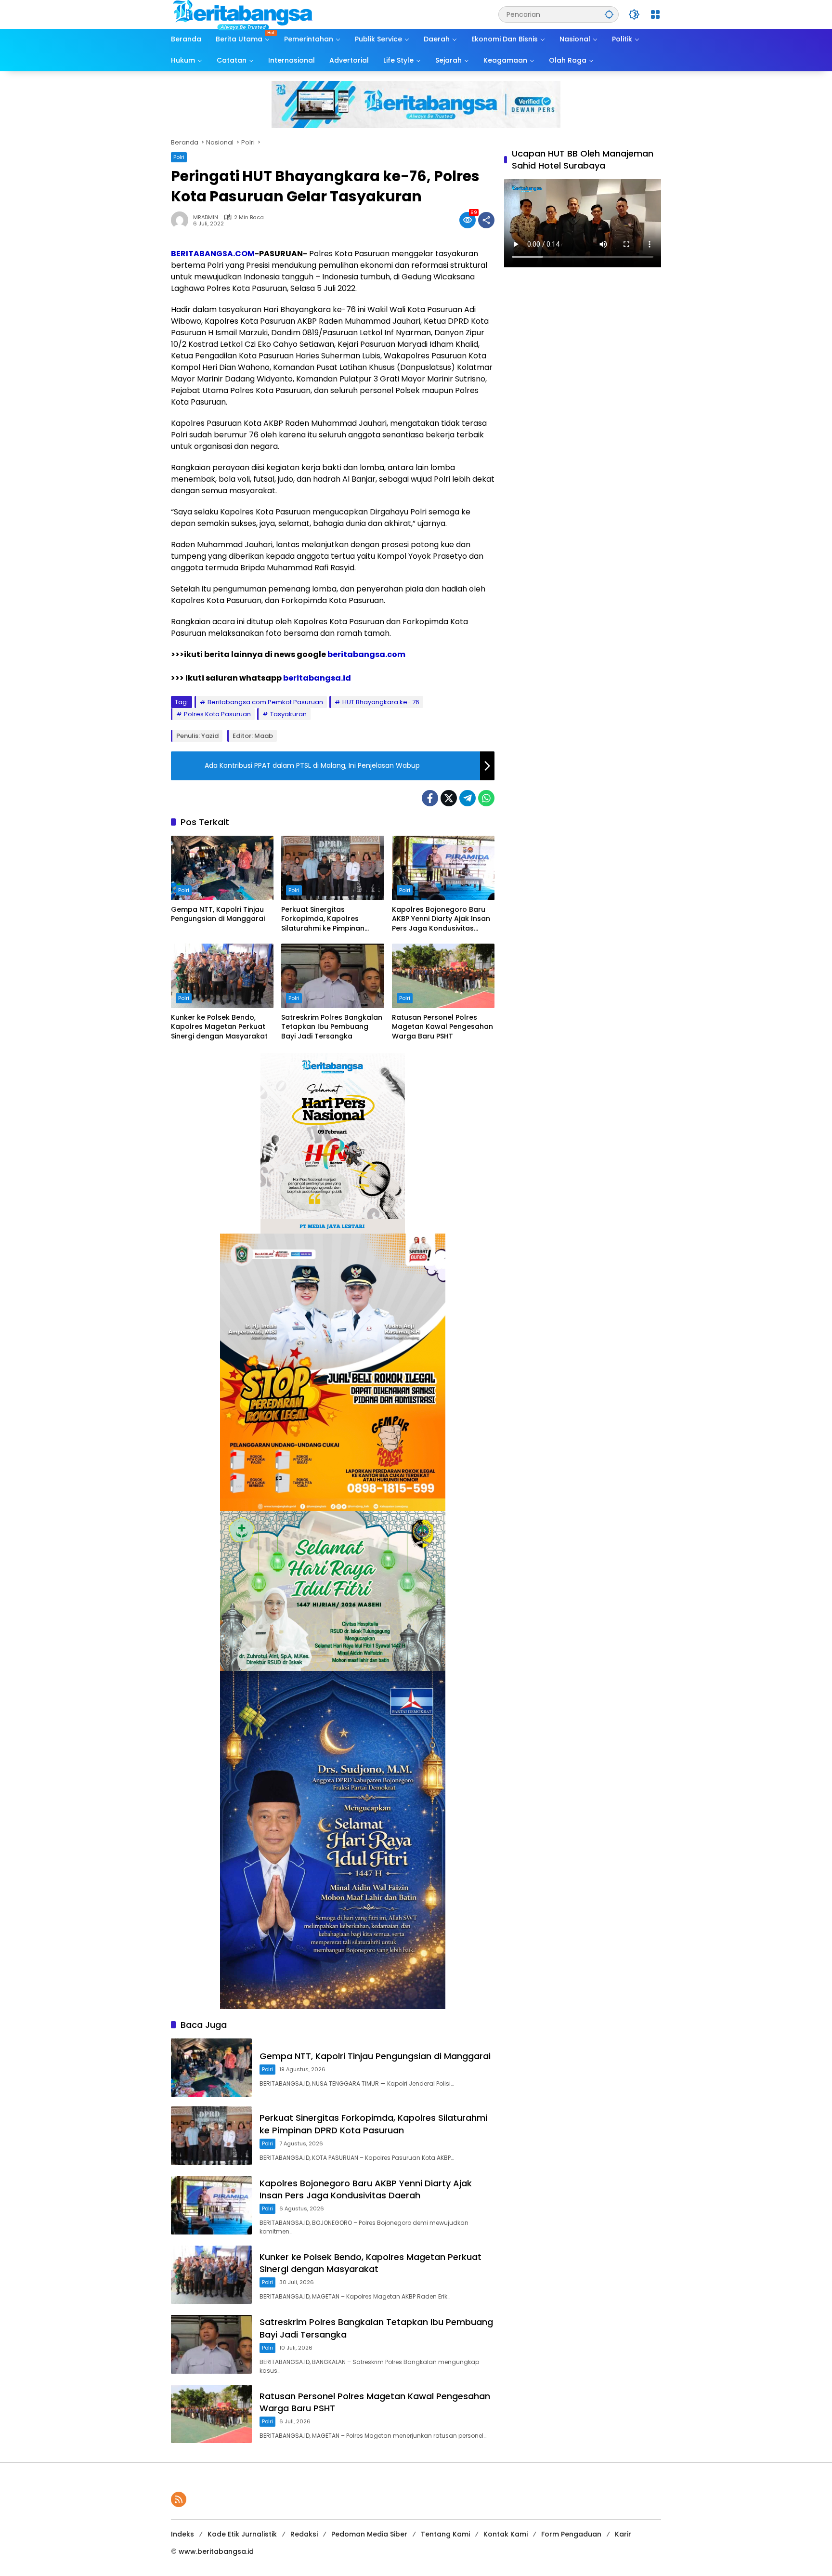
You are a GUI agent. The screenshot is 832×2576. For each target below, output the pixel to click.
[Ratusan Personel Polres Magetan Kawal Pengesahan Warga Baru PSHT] (443, 976)
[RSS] (179, 2499)
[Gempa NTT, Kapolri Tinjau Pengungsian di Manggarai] (222, 868)
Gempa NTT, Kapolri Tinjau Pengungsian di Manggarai (218, 914)
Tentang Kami (445, 2534)
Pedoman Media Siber (369, 2534)
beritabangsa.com (366, 654)
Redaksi (304, 2534)
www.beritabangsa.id (216, 2551)
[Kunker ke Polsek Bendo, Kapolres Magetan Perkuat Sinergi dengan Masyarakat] (222, 976)
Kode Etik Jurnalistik (242, 2534)
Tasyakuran (288, 714)
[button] (609, 14)
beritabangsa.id (317, 678)
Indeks (182, 2534)
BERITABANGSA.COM (213, 254)
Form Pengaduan (571, 2534)
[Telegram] (468, 798)
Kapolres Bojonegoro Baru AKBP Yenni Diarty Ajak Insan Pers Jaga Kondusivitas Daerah (441, 919)
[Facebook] (430, 798)
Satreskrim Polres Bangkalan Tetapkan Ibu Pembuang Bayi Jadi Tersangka (332, 1027)
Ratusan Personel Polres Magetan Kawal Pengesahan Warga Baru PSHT (442, 1027)
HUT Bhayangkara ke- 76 (381, 702)
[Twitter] (449, 798)
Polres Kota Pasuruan (217, 714)
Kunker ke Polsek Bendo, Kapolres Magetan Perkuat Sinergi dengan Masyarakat (219, 1027)
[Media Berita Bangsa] (243, 14)
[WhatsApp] (486, 798)
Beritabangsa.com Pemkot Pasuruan (265, 702)
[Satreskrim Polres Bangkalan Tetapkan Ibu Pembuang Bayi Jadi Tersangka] (332, 976)
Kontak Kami (506, 2534)
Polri (179, 157)
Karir (623, 2534)
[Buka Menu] (655, 14)
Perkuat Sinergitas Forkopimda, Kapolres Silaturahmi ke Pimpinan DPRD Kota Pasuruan (323, 919)
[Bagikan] (486, 220)
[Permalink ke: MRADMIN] (182, 220)
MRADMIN (206, 217)
